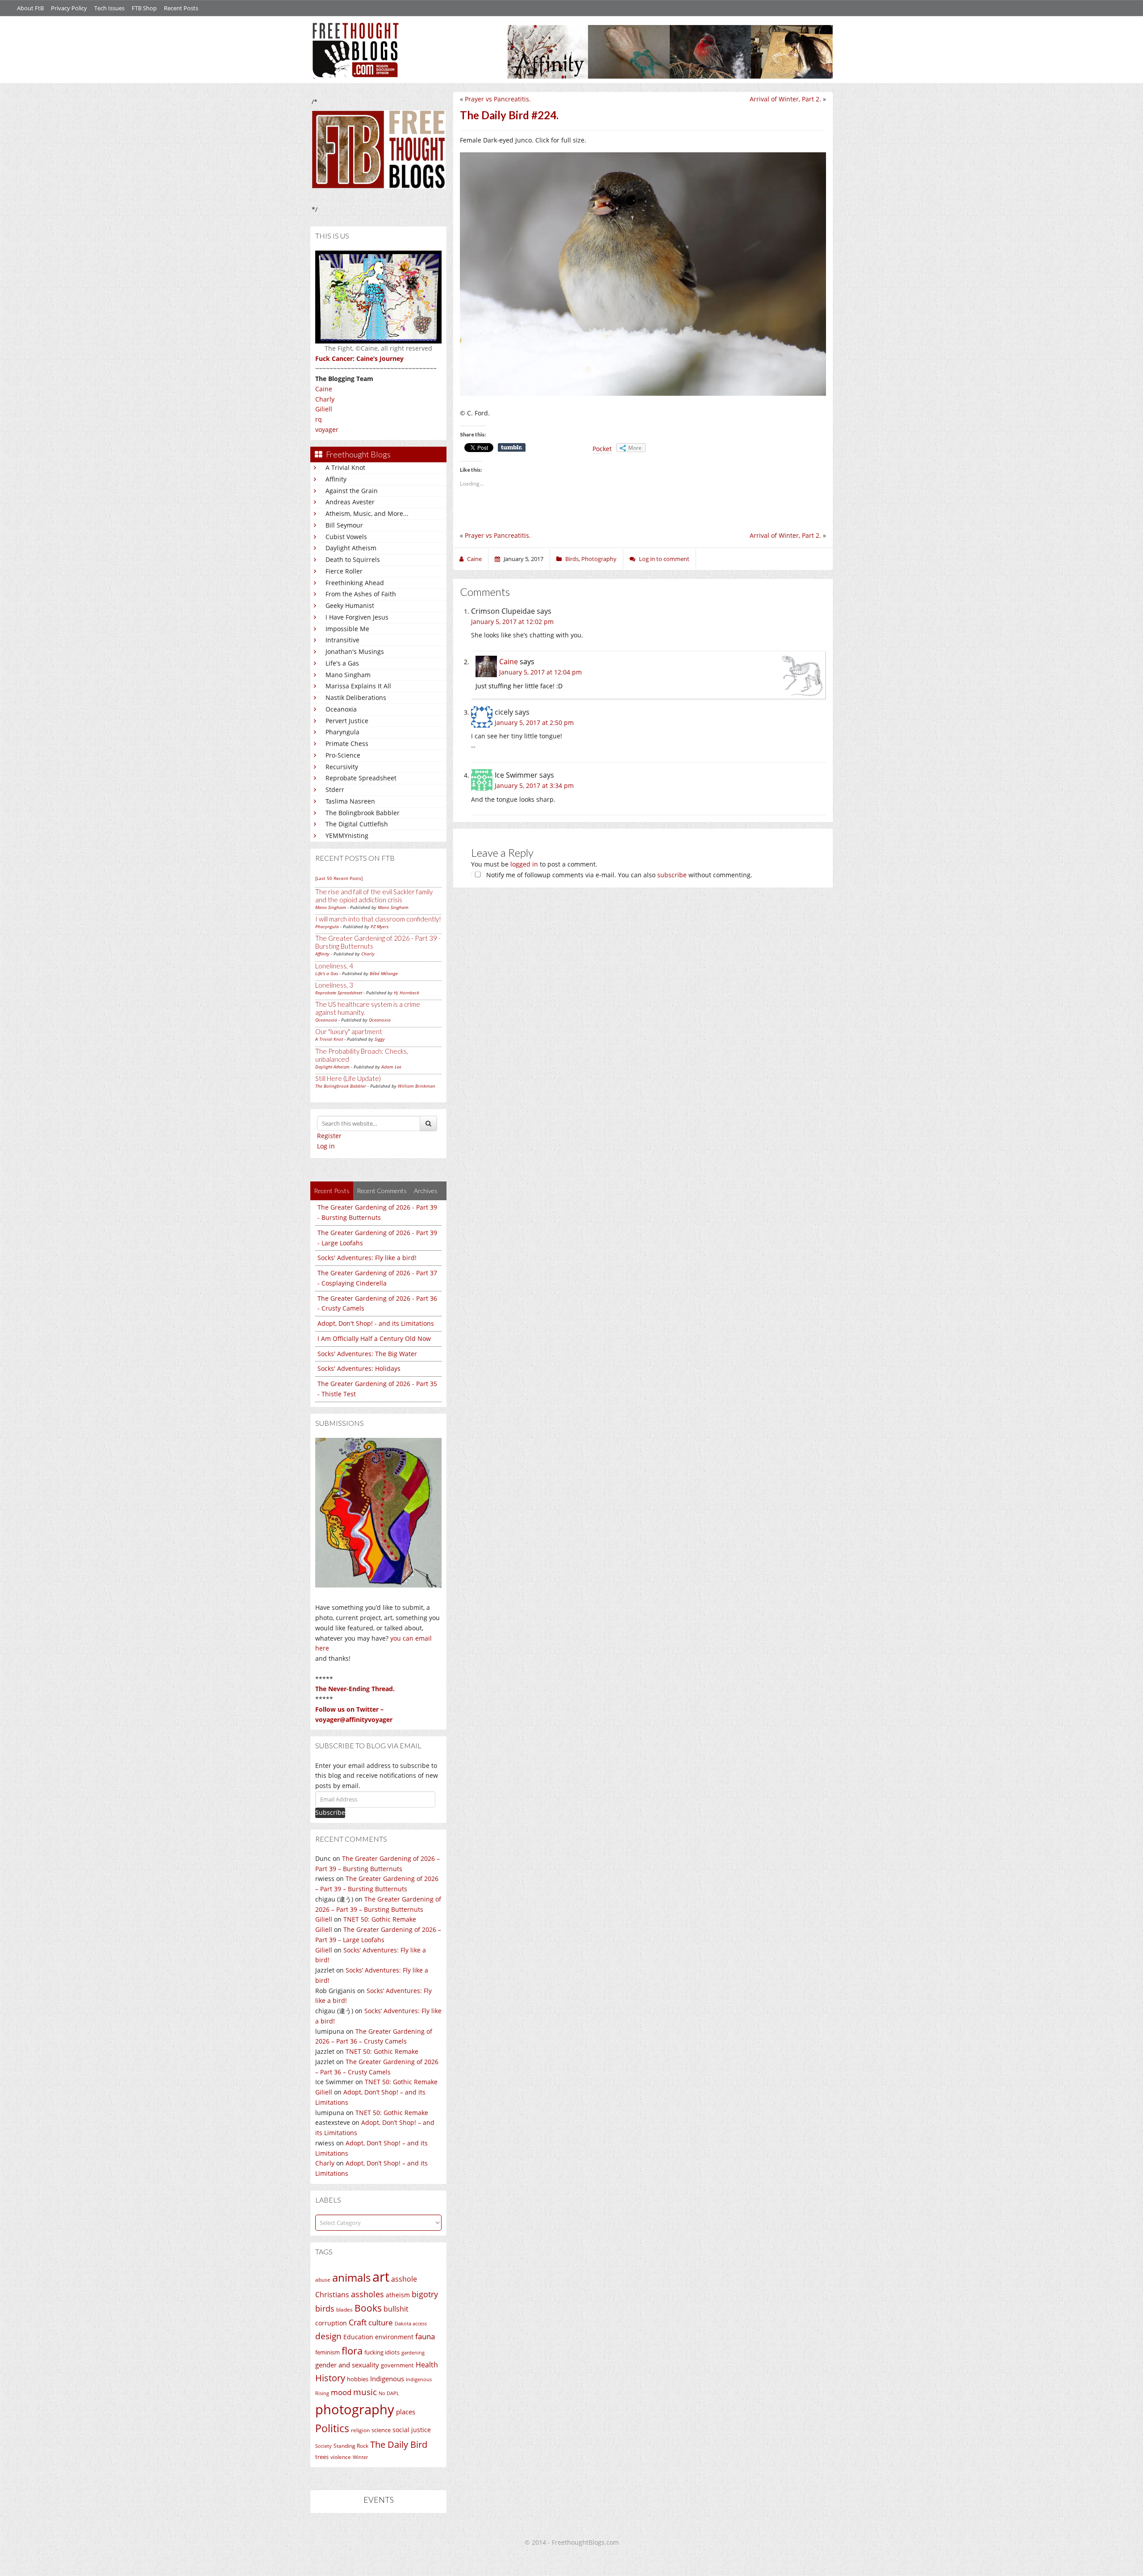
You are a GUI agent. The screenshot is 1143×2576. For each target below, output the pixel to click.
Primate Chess (347, 743)
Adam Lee (391, 1067)
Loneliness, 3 (334, 985)
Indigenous (387, 2379)
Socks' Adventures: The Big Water (367, 1354)
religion (360, 2430)
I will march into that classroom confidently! (378, 919)
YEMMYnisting (347, 836)
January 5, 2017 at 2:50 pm (534, 723)
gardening (413, 2352)
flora (352, 2350)
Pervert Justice (347, 721)
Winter (360, 2457)
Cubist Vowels (346, 537)
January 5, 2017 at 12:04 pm (540, 672)
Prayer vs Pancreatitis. (498, 99)
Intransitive (342, 640)
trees (322, 2457)
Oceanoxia (341, 709)
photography (355, 2409)
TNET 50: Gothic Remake (380, 1919)
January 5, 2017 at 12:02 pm (512, 622)
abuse (323, 2280)
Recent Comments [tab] (382, 1191)
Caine (324, 389)
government (397, 2365)
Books (368, 2308)
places (406, 2412)
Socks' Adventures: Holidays (359, 1368)
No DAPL (389, 2393)
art (381, 2277)
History (330, 2378)
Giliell (324, 409)
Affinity (336, 479)
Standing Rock (351, 2446)
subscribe (672, 875)
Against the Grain (352, 491)
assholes (367, 2294)
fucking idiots (382, 2352)
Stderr (335, 790)
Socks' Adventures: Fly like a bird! (367, 1258)
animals (351, 2278)
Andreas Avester (350, 502)
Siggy (380, 1039)
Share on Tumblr (512, 448)
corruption (331, 2323)
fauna (425, 2336)
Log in (326, 1146)
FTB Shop (144, 8)
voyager (327, 429)
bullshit (396, 2309)
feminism (327, 2352)
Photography (599, 559)
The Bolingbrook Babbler (363, 813)
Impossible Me (347, 629)
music (365, 2392)
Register (329, 1136)
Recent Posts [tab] (332, 1191)
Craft (358, 2322)
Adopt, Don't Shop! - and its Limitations (376, 1323)
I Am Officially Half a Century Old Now (374, 1338)
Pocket (602, 449)
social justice (412, 2430)
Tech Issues (109, 8)
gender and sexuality (347, 2365)
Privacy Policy (69, 8)
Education (358, 2337)
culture (381, 2323)
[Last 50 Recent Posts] (339, 878)
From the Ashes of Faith (361, 594)
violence (341, 2457)
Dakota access (411, 2324)
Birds (572, 559)
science (381, 2430)
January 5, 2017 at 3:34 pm (534, 785)
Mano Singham (348, 675)
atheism (398, 2295)
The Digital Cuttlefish (357, 824)
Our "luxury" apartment (349, 1031)
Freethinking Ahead (355, 583)
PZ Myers (380, 926)
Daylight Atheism (351, 548)
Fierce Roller (344, 571)
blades (344, 2310)
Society (323, 2446)
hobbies (358, 2379)
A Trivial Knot (345, 467)
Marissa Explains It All (358, 686)
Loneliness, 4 (334, 966)
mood (341, 2392)
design (328, 2336)
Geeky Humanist (350, 605)
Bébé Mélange (384, 973)
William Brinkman (417, 1086)
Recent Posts (181, 8)
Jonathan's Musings (355, 651)
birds (325, 2308)
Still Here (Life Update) (348, 1078)
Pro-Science (343, 755)
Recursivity (342, 767)
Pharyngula (342, 732)
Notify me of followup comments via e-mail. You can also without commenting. (618, 875)
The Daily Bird (399, 2444)
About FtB (30, 8)
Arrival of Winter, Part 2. (785, 99)
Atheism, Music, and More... (367, 513)
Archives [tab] (426, 1191)
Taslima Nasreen (350, 801)
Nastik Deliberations (356, 697)
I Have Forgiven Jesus (357, 617)
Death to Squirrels (353, 559)
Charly (325, 399)
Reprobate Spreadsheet (361, 778)
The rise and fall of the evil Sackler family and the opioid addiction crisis (374, 896)
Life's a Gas (342, 663)
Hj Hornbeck (407, 993)
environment (394, 2337)
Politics (332, 2428)
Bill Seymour (344, 525)
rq (319, 419)
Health (427, 2364)
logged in (524, 864)
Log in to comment (664, 559)
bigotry (425, 2294)
